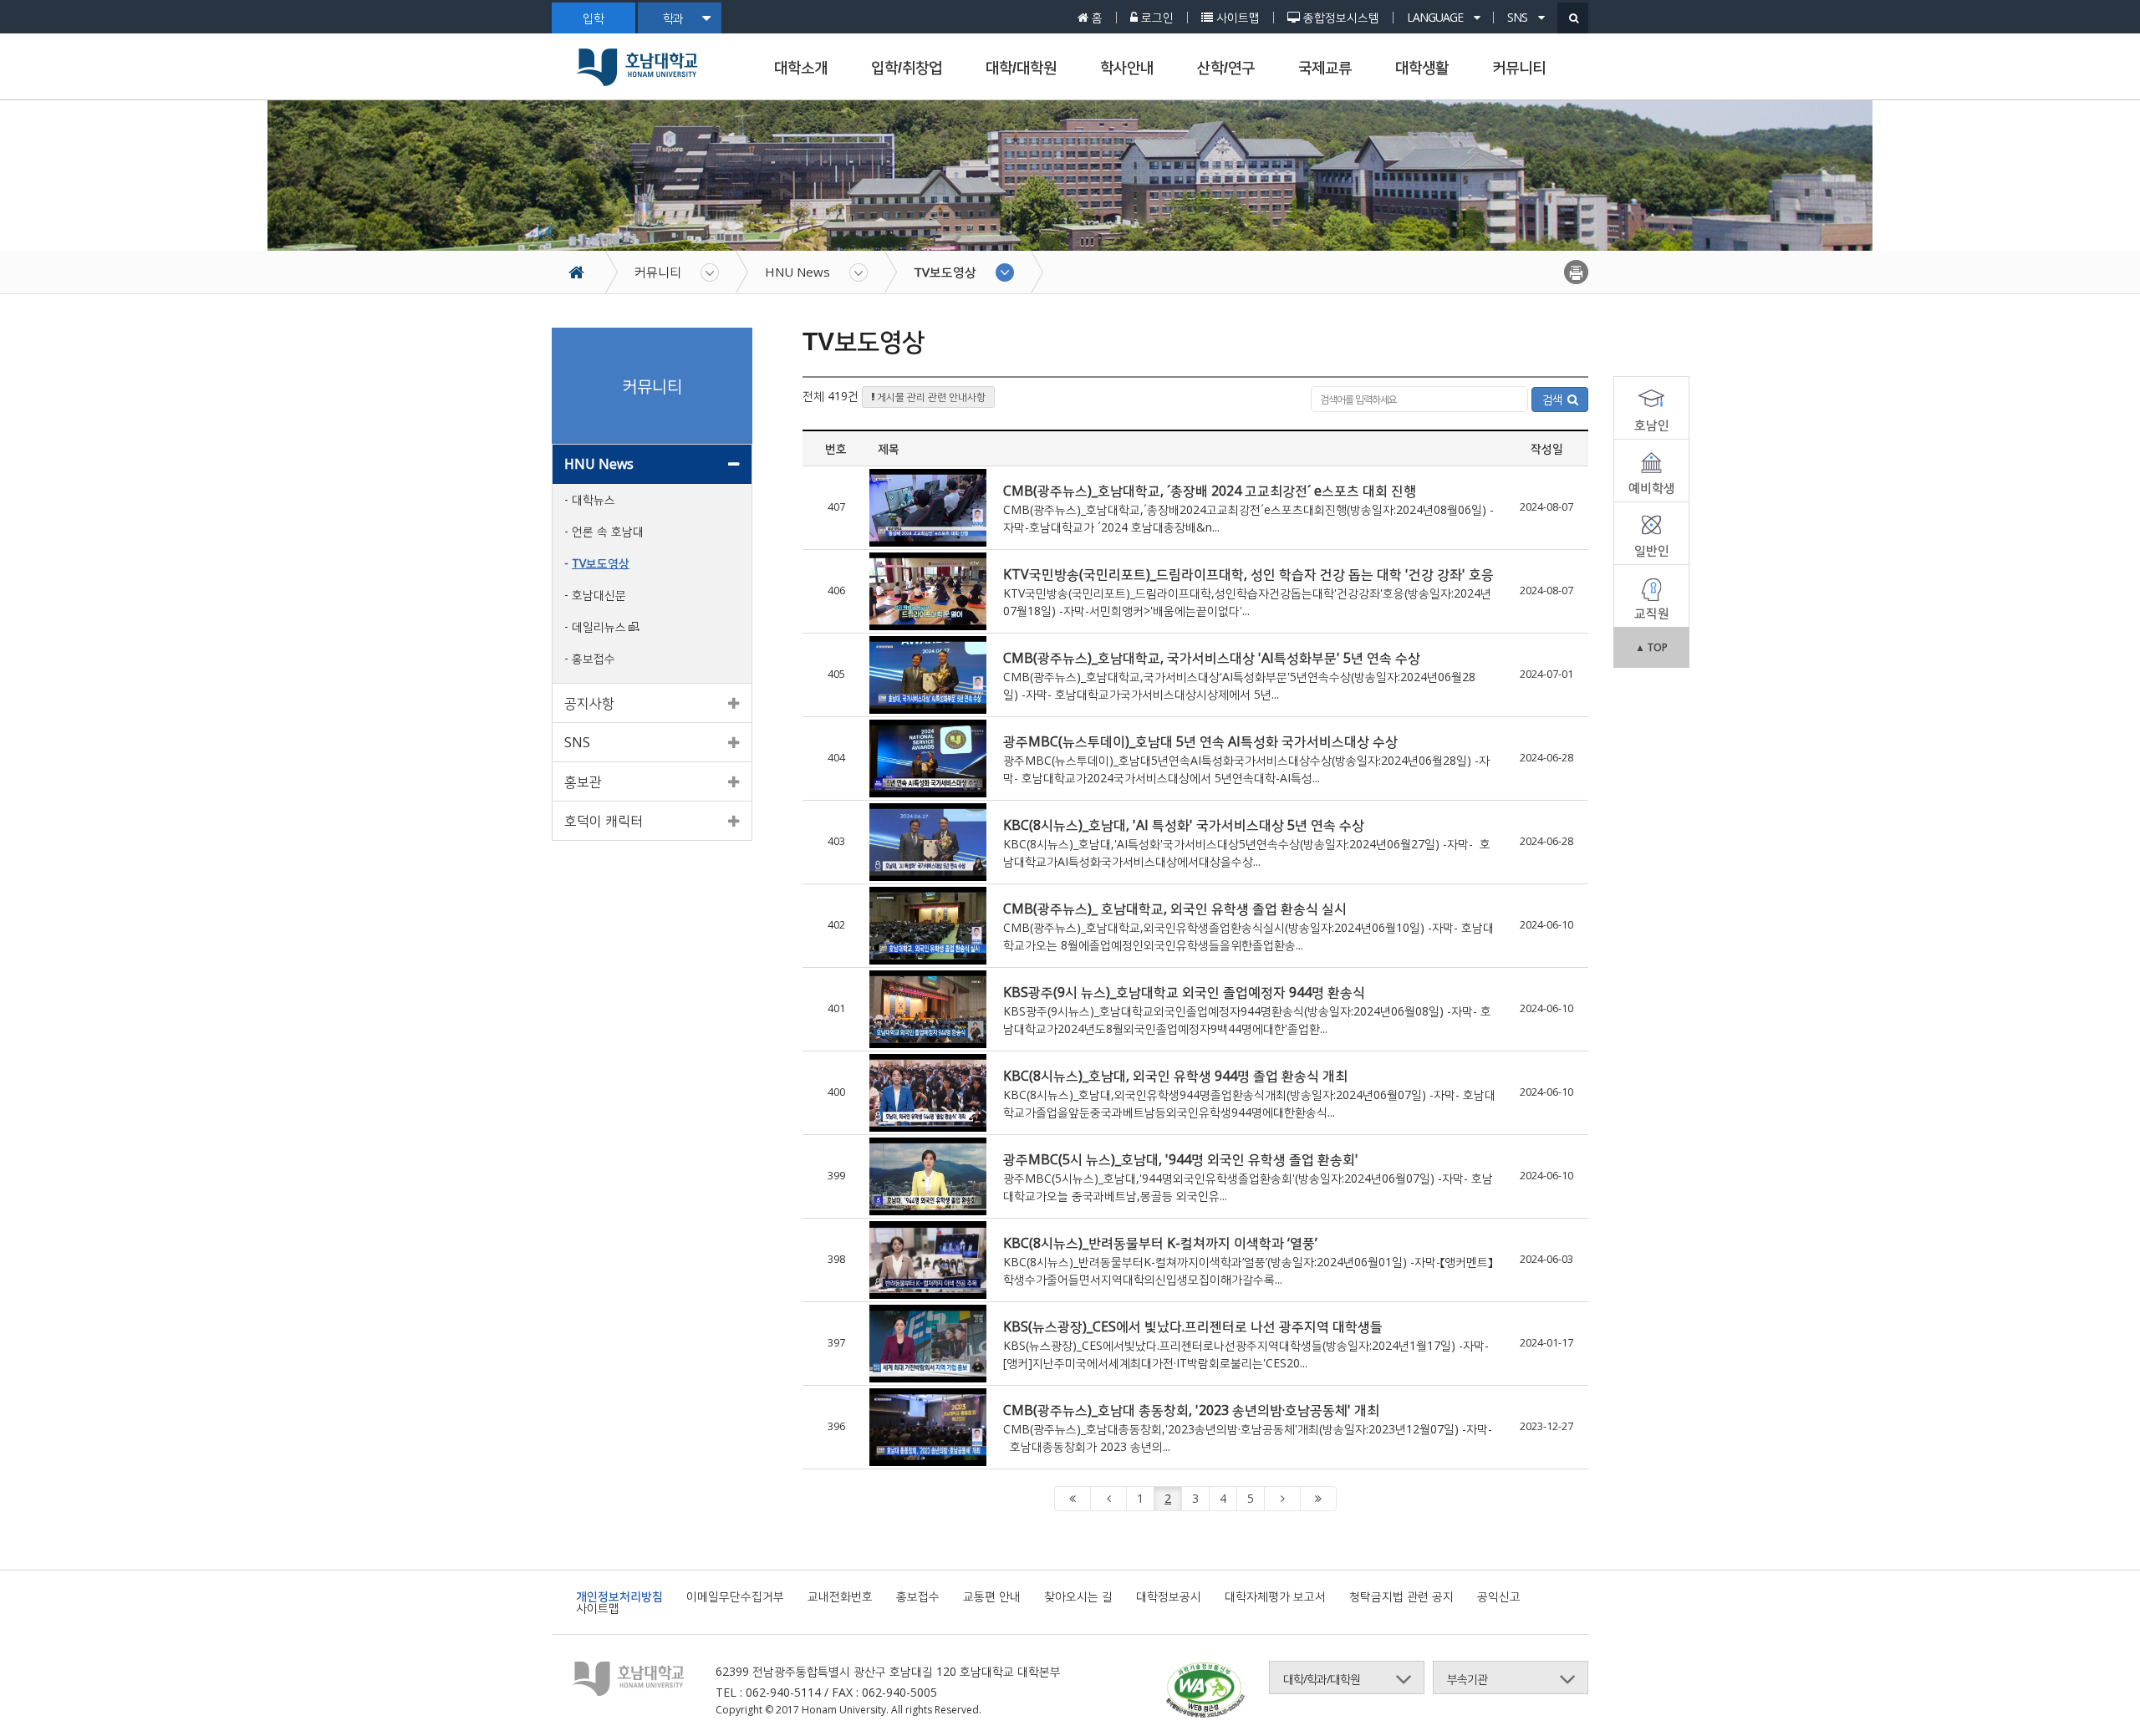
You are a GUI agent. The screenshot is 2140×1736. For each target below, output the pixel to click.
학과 (673, 18)
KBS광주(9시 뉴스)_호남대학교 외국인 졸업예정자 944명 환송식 (1184, 992)
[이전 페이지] (1108, 1499)
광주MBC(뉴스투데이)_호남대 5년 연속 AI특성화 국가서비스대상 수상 (1200, 741)
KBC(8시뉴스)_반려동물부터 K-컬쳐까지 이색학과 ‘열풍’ (1160, 1243)
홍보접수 (594, 658)
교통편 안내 (992, 1596)
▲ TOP (1651, 647)
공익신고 (1499, 1596)
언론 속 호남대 (608, 531)
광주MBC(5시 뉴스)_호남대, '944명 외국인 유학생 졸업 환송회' (1181, 1159)
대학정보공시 (1169, 1596)
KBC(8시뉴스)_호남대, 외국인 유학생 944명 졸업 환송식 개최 (1175, 1076)
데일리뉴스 (599, 626)
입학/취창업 (907, 68)
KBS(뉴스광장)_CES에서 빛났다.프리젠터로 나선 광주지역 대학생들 (1193, 1326)
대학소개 (801, 68)
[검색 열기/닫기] (1573, 18)
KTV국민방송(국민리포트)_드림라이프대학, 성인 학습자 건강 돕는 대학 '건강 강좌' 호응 (1248, 574)
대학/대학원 (1021, 68)
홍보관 (583, 781)
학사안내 (1127, 68)
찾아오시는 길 (1078, 1596)
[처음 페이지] (1073, 1499)
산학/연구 (1226, 68)
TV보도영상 (945, 272)
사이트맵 (598, 1608)
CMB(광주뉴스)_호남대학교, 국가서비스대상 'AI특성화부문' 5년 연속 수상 (1212, 658)
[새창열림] (1205, 1692)
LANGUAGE (1436, 18)
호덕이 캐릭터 (604, 821)
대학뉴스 (594, 499)
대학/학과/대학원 (1322, 1679)
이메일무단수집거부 (735, 1596)
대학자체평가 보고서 (1275, 1596)
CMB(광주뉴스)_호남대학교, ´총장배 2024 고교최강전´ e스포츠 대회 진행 (1210, 491)
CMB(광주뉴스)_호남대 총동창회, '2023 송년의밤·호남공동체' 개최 (1191, 1410)
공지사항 (589, 703)
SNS (1518, 18)
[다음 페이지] (1282, 1499)
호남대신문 (599, 595)
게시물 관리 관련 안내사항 (930, 397)
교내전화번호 (840, 1596)
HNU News (797, 272)
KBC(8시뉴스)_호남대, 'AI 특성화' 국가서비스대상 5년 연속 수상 (1184, 825)
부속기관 (1467, 1679)
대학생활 (1422, 68)
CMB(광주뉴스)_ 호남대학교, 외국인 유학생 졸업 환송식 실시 (1175, 909)
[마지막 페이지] (1318, 1499)
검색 (1555, 399)
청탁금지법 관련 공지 (1401, 1596)
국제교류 (1325, 68)
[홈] (585, 272)
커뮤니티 (1519, 68)
